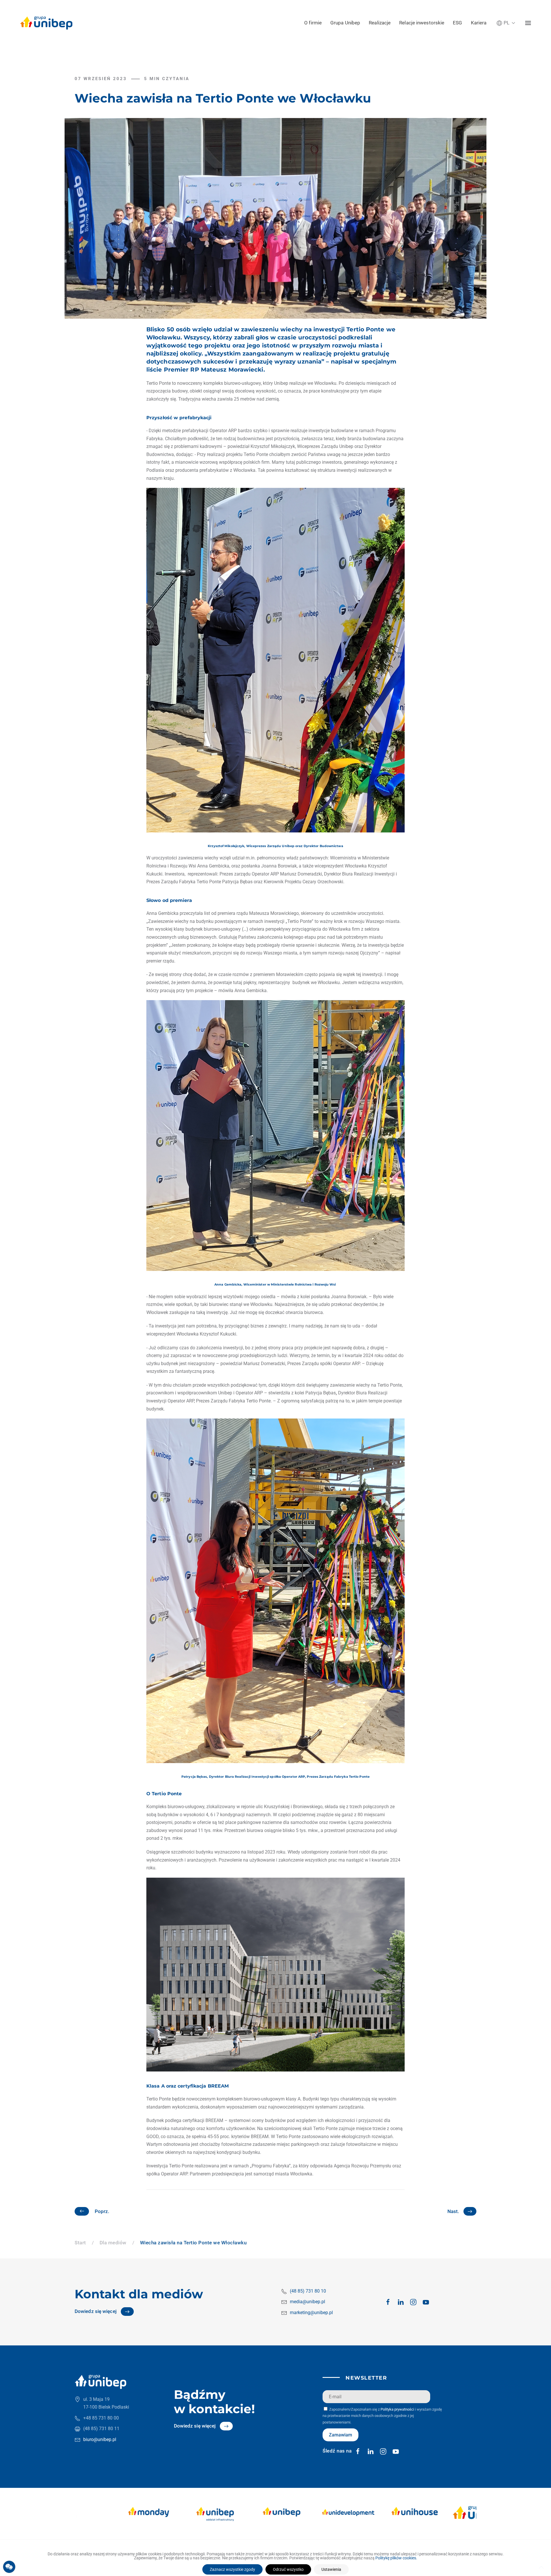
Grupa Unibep (345, 23)
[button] (506, 23)
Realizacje (380, 23)
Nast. (453, 2211)
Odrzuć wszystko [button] (288, 2569)
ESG (457, 23)
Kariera (479, 23)
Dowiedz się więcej (96, 2311)
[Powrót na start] (46, 23)
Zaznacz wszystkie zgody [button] (232, 2569)
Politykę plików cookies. (396, 2558)
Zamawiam (341, 2435)
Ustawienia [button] (331, 2569)
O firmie (313, 23)
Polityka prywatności (397, 2409)
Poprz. (102, 2211)
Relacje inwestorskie (422, 23)
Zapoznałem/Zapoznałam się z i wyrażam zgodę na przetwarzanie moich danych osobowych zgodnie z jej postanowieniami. (382, 2416)
